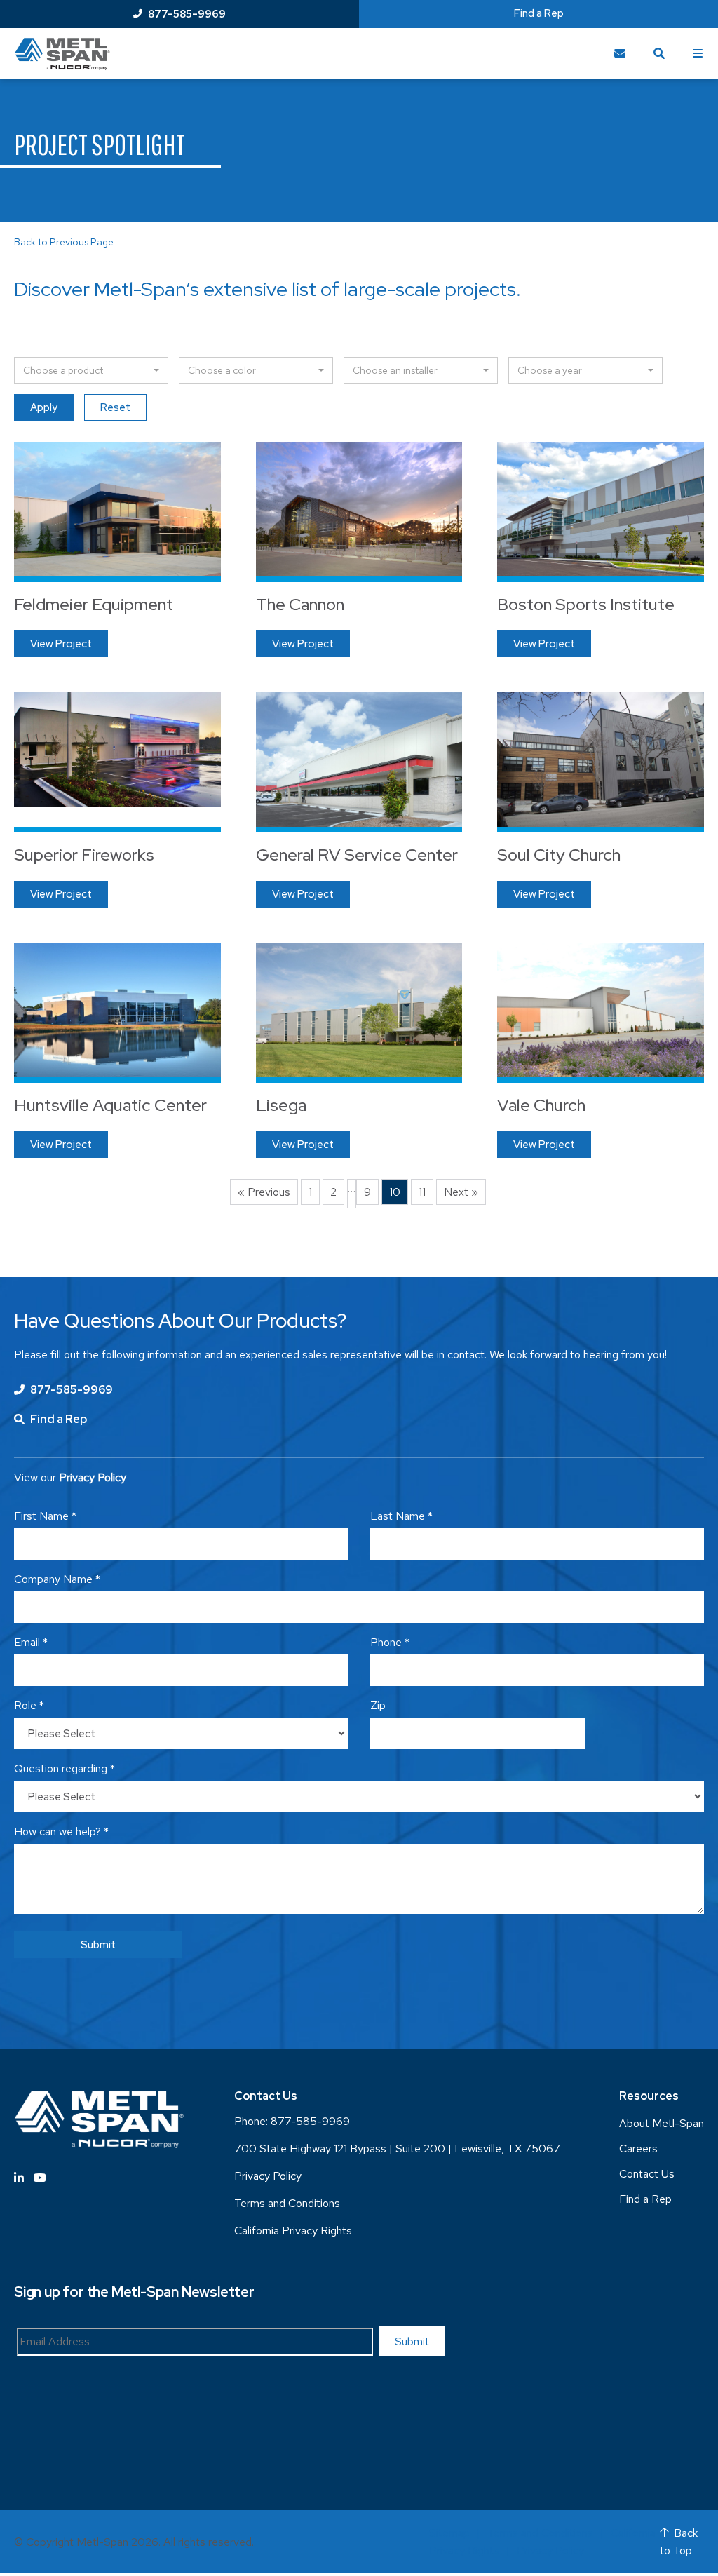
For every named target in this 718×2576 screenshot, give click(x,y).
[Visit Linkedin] (19, 2178)
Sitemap (449, 2533)
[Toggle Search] (659, 53)
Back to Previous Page (64, 242)
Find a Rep (539, 13)
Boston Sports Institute (586, 604)
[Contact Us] (620, 53)
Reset (115, 407)
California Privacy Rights (293, 2231)
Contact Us (647, 2174)
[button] (91, 370)
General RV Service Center (357, 855)
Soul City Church (559, 855)
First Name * (45, 1516)
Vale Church (541, 1105)
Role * (29, 1705)
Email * (31, 1642)
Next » (461, 1192)
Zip (378, 1705)
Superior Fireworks (84, 855)
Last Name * (401, 1516)
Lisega (281, 1105)
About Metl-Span (662, 2123)
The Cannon (300, 604)
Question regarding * (65, 1768)
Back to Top (679, 2542)
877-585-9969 (187, 14)
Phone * (390, 1642)
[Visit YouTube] (40, 2178)
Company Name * (57, 1579)
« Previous (264, 1192)
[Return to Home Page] (62, 54)
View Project (61, 644)
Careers (638, 2149)
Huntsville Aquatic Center (110, 1105)
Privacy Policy (268, 2176)
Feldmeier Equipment (94, 604)
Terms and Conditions (287, 2203)
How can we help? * (61, 1832)
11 (422, 1192)
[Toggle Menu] (698, 53)
